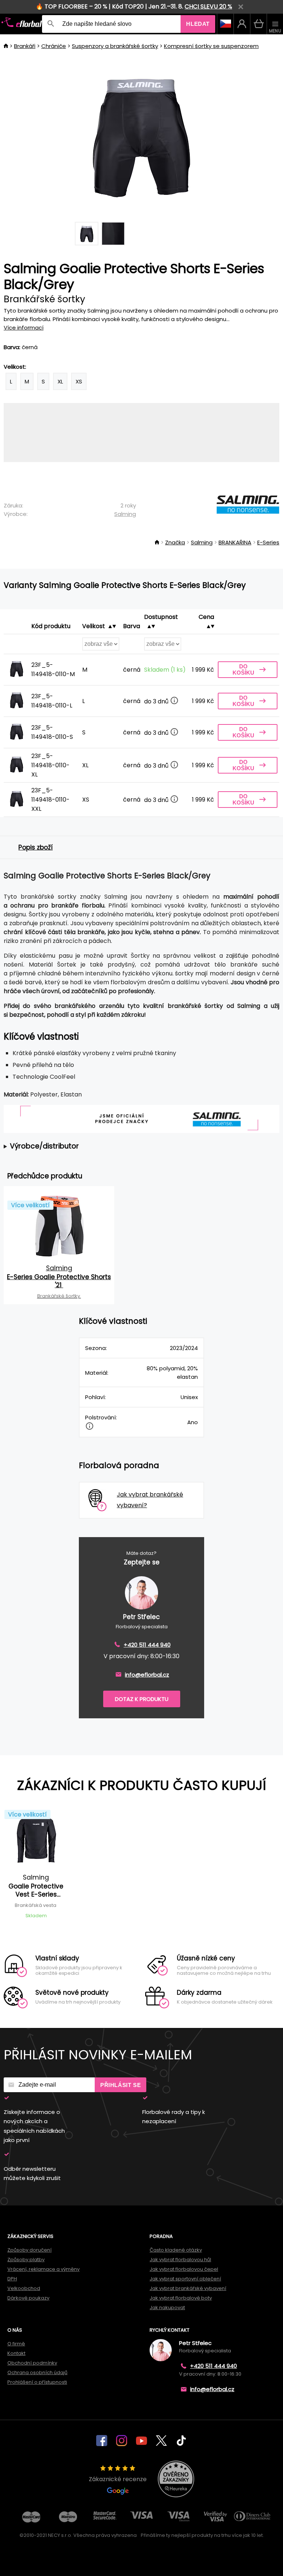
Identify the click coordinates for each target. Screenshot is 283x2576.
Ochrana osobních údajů (37, 2372)
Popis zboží (36, 847)
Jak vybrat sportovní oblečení (185, 2279)
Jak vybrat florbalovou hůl (180, 2260)
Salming (125, 514)
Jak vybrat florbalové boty (181, 2298)
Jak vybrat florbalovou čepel (184, 2269)
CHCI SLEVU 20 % (208, 6)
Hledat (198, 24)
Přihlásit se (120, 2085)
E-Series (268, 542)
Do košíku (243, 669)
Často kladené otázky (176, 2250)
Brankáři (25, 46)
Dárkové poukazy (28, 2298)
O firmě (16, 2344)
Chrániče (54, 46)
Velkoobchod (24, 2288)
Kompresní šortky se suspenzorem (211, 46)
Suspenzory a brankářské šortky (115, 46)
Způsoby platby (26, 2260)
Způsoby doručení (29, 2250)
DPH (12, 2279)
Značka (175, 542)
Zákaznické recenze (118, 2479)
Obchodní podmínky (32, 2363)
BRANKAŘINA (235, 542)
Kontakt (16, 2353)
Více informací (24, 328)
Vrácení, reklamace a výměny (43, 2269)
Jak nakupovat (167, 2308)
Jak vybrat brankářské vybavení (188, 2288)
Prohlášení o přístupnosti (37, 2382)
